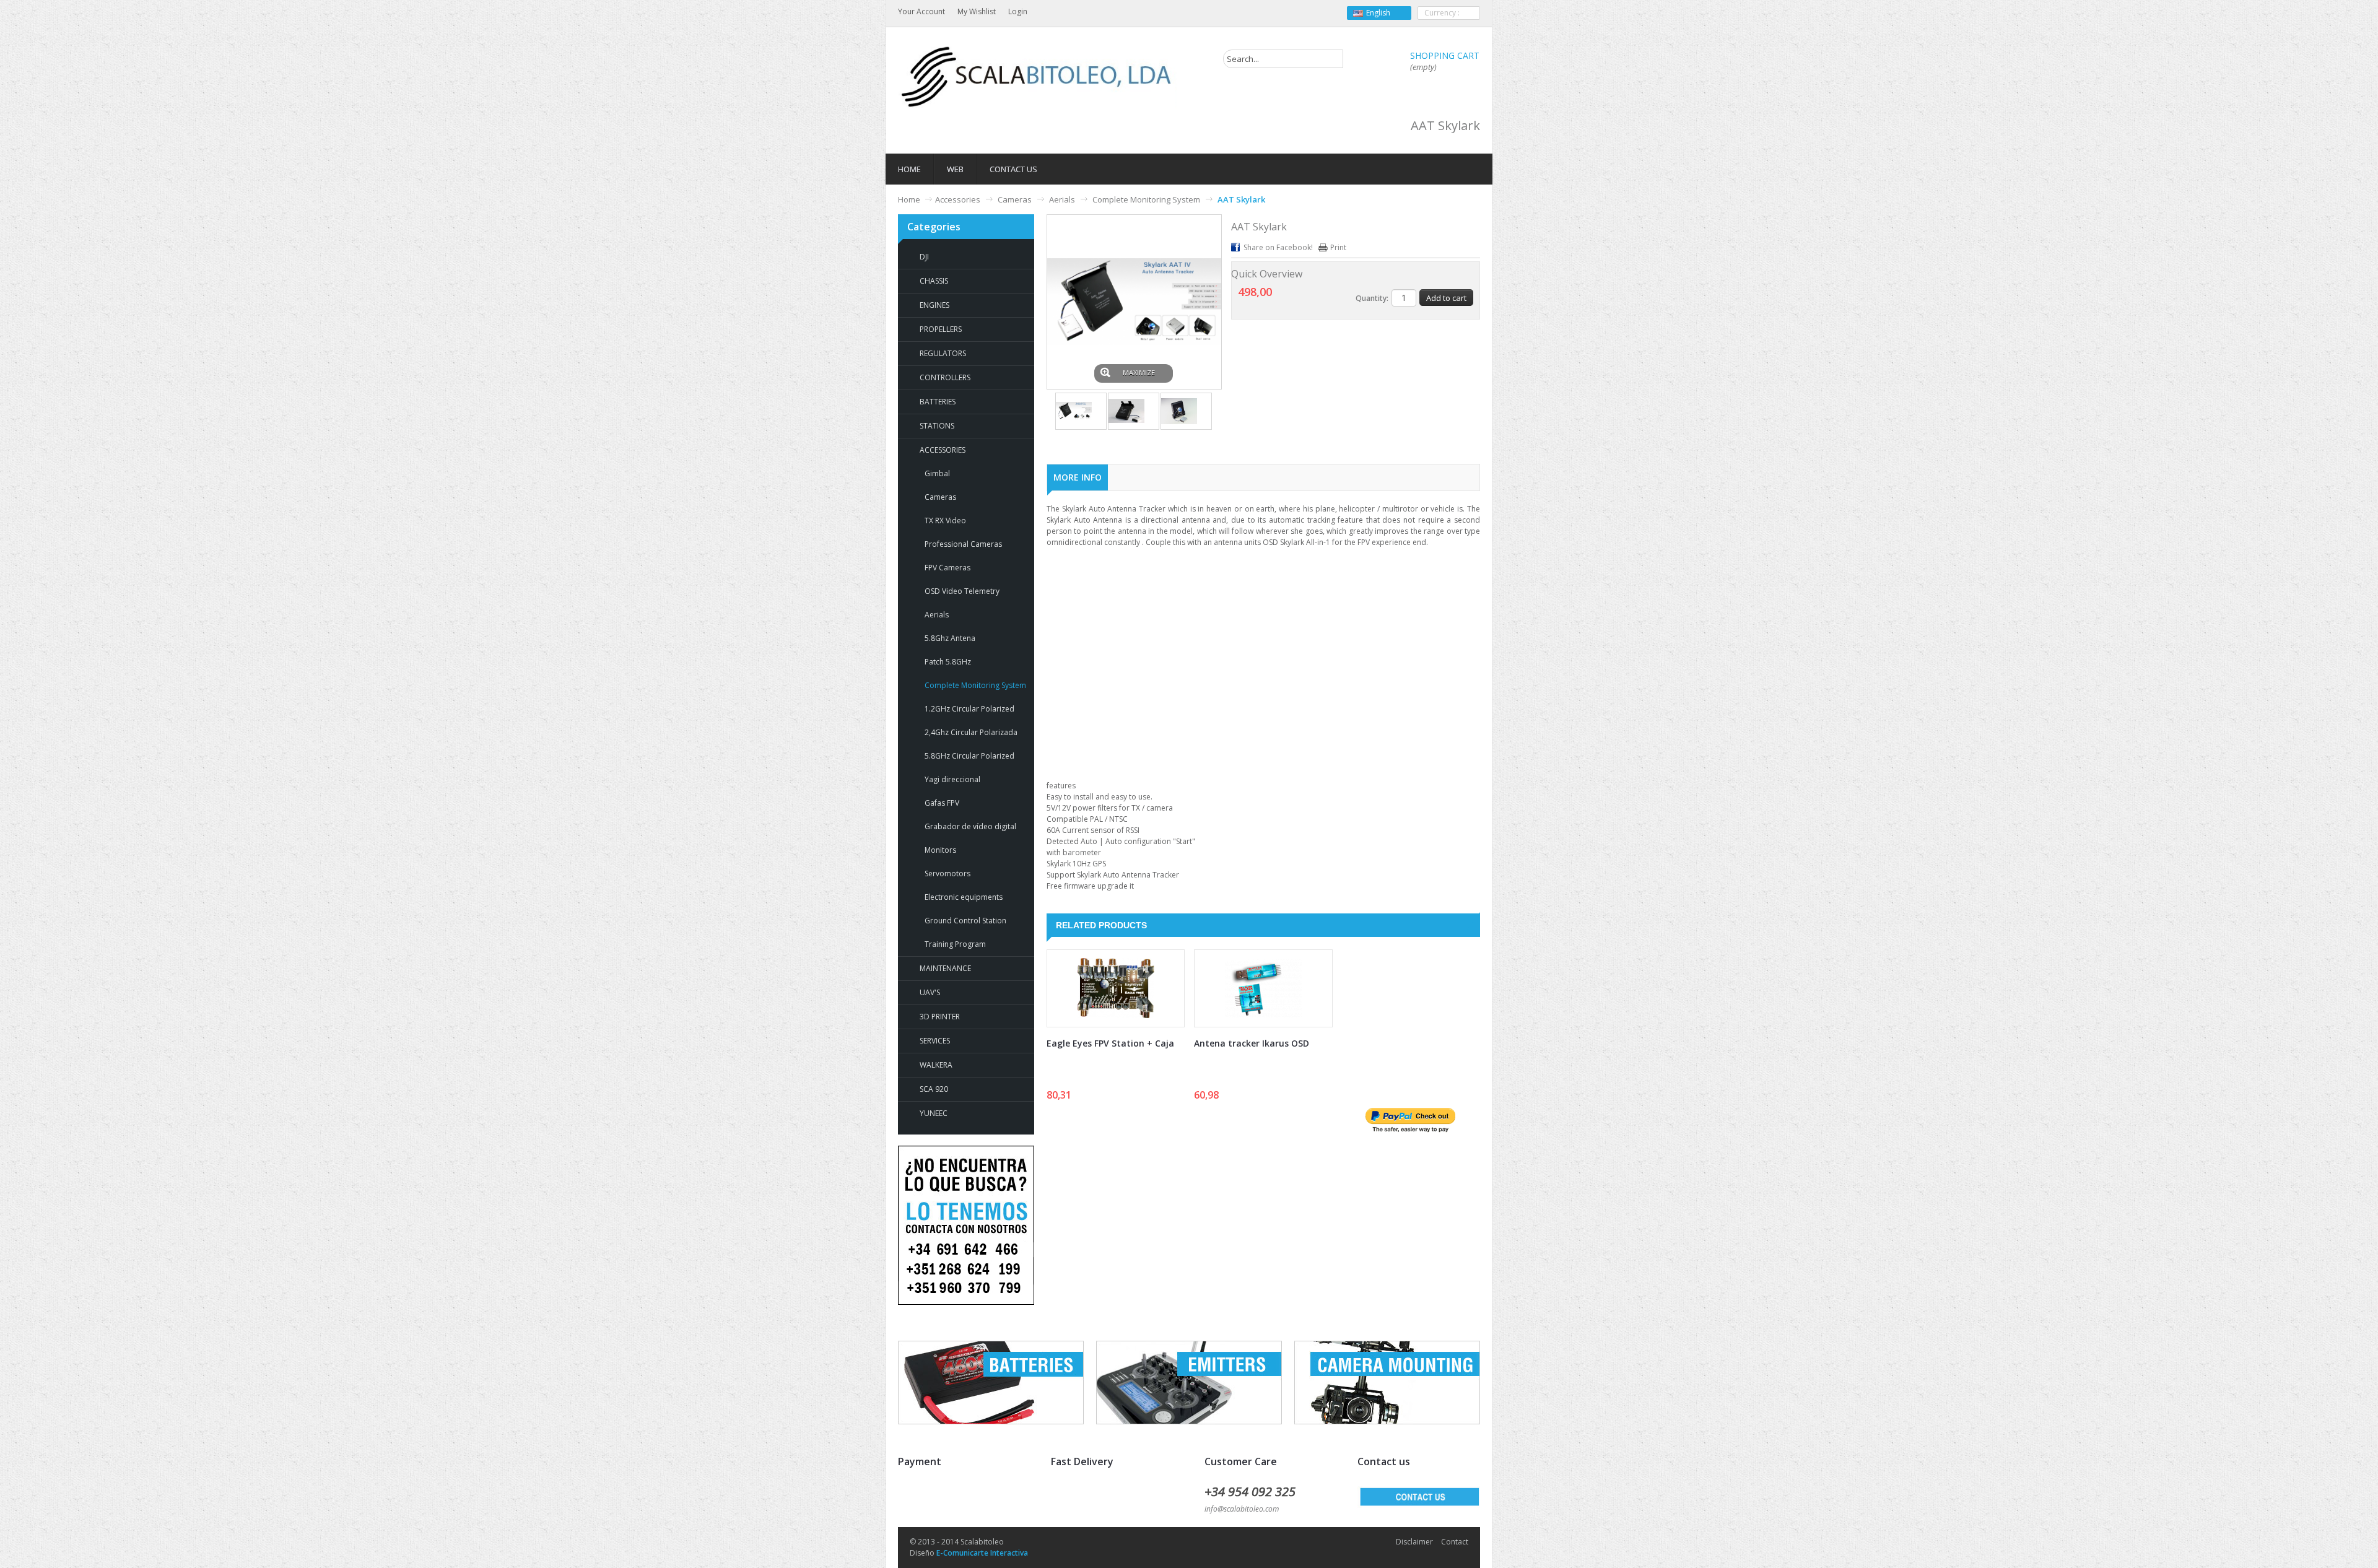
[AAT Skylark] (1081, 411)
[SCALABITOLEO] (1037, 77)
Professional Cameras (963, 544)
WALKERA (936, 1065)
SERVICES (935, 1041)
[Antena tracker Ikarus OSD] (1263, 988)
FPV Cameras (947, 568)
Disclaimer (1414, 1542)
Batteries (938, 402)
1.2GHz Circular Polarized (969, 709)
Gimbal (937, 473)
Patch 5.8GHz (948, 662)
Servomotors (947, 873)
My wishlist (977, 11)
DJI (924, 257)
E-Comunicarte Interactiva (982, 1553)
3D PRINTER (940, 1017)
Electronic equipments (964, 897)
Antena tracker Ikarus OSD (1252, 1043)
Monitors (940, 850)
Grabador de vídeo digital (970, 826)
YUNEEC (934, 1113)
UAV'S (930, 992)
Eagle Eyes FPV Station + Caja (1110, 1043)
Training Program (955, 944)
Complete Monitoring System (1146, 199)
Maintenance (945, 968)
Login (1018, 11)
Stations (937, 426)
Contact (1455, 1542)
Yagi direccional (952, 779)
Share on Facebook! (1278, 247)
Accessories (958, 199)
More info (1078, 477)
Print (1338, 247)
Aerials (1062, 199)
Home (909, 199)
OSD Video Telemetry (962, 591)
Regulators (943, 353)
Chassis (934, 281)
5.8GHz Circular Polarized (969, 756)
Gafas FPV (942, 803)
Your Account (921, 11)
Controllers (945, 377)
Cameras (1015, 199)
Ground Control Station (965, 921)
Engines (934, 305)
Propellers (941, 329)
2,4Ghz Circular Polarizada (971, 732)
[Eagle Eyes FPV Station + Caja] (1116, 988)
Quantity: (1372, 298)
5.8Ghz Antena (950, 638)
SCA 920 (934, 1089)
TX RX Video (945, 520)
